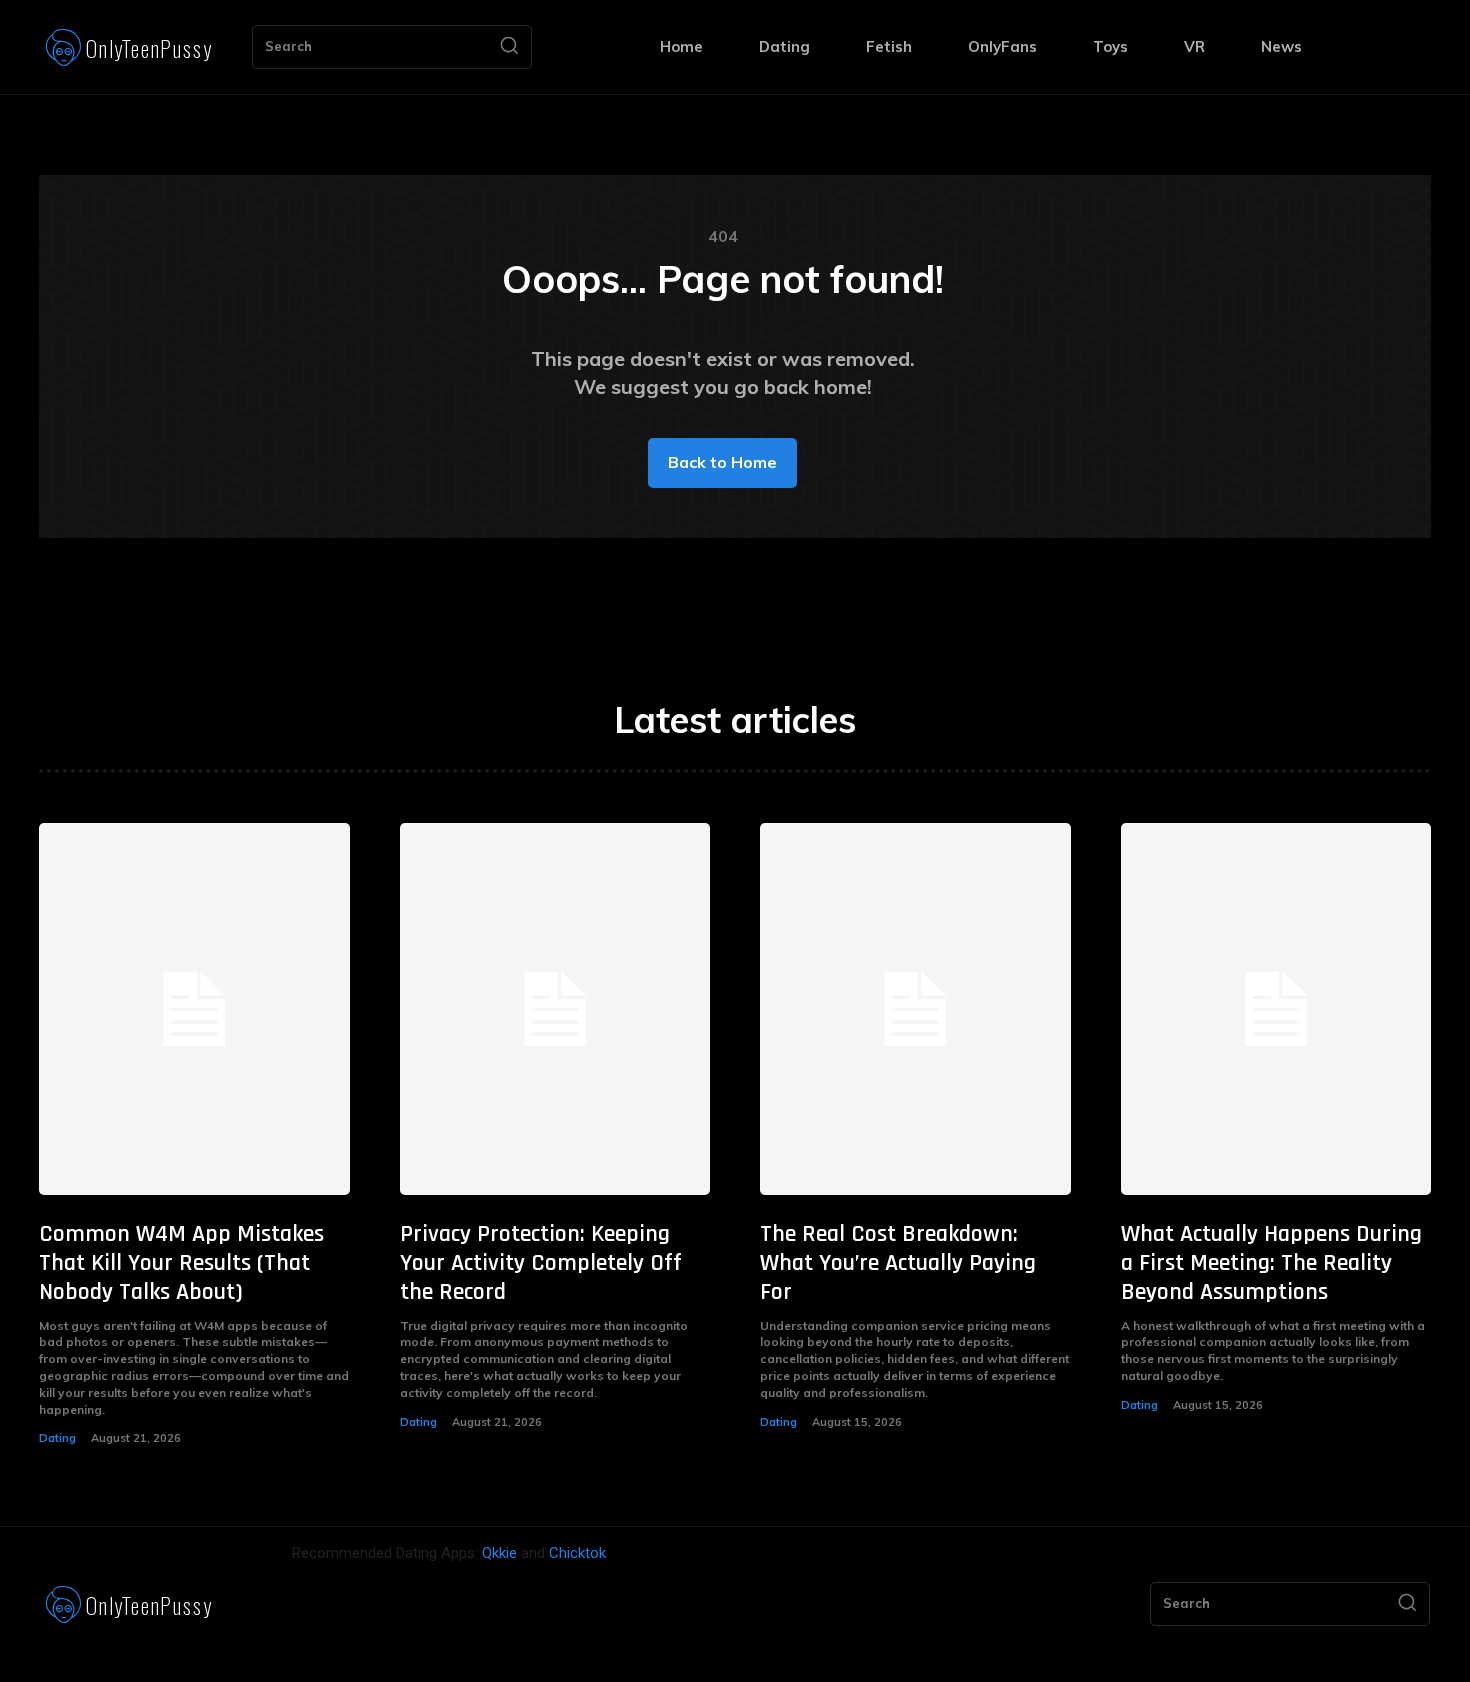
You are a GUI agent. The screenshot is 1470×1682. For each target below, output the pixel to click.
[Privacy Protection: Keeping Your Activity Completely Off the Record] (555, 1009)
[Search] (509, 47)
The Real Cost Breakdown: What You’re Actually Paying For (898, 1263)
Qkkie (499, 1553)
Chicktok (577, 1553)
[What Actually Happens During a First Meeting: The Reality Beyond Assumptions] (1276, 1009)
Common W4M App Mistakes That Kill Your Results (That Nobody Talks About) (181, 1263)
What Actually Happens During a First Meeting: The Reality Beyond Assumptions (1271, 1263)
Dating (57, 1438)
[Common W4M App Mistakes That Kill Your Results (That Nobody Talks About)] (194, 1009)
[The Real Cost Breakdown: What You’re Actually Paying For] (915, 1009)
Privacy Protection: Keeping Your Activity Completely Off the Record (541, 1263)
